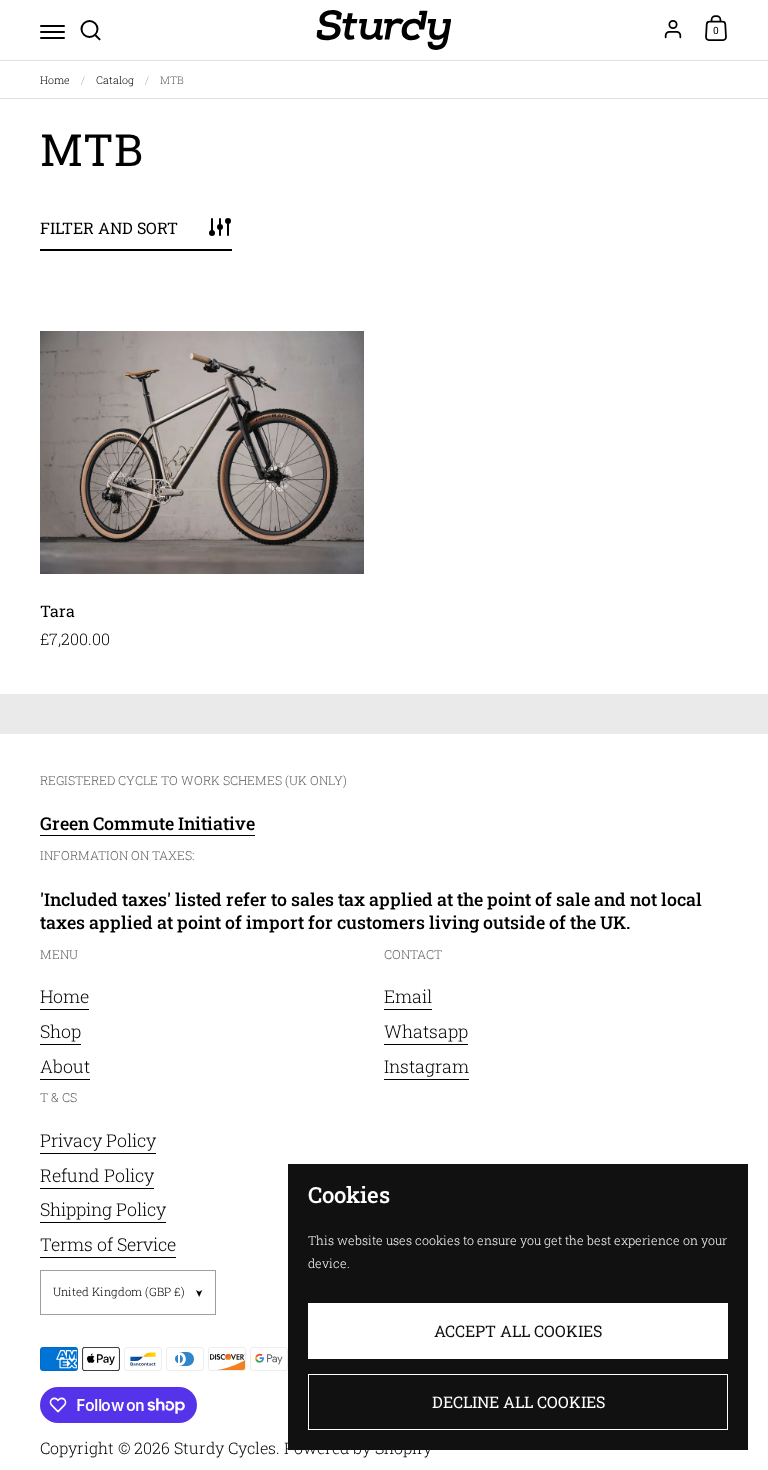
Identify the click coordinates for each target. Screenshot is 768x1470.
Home (55, 80)
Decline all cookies (518, 1401)
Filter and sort (109, 227)
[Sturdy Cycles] (383, 30)
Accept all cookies (518, 1330)
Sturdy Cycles (225, 1447)
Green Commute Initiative (147, 823)
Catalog (115, 80)
